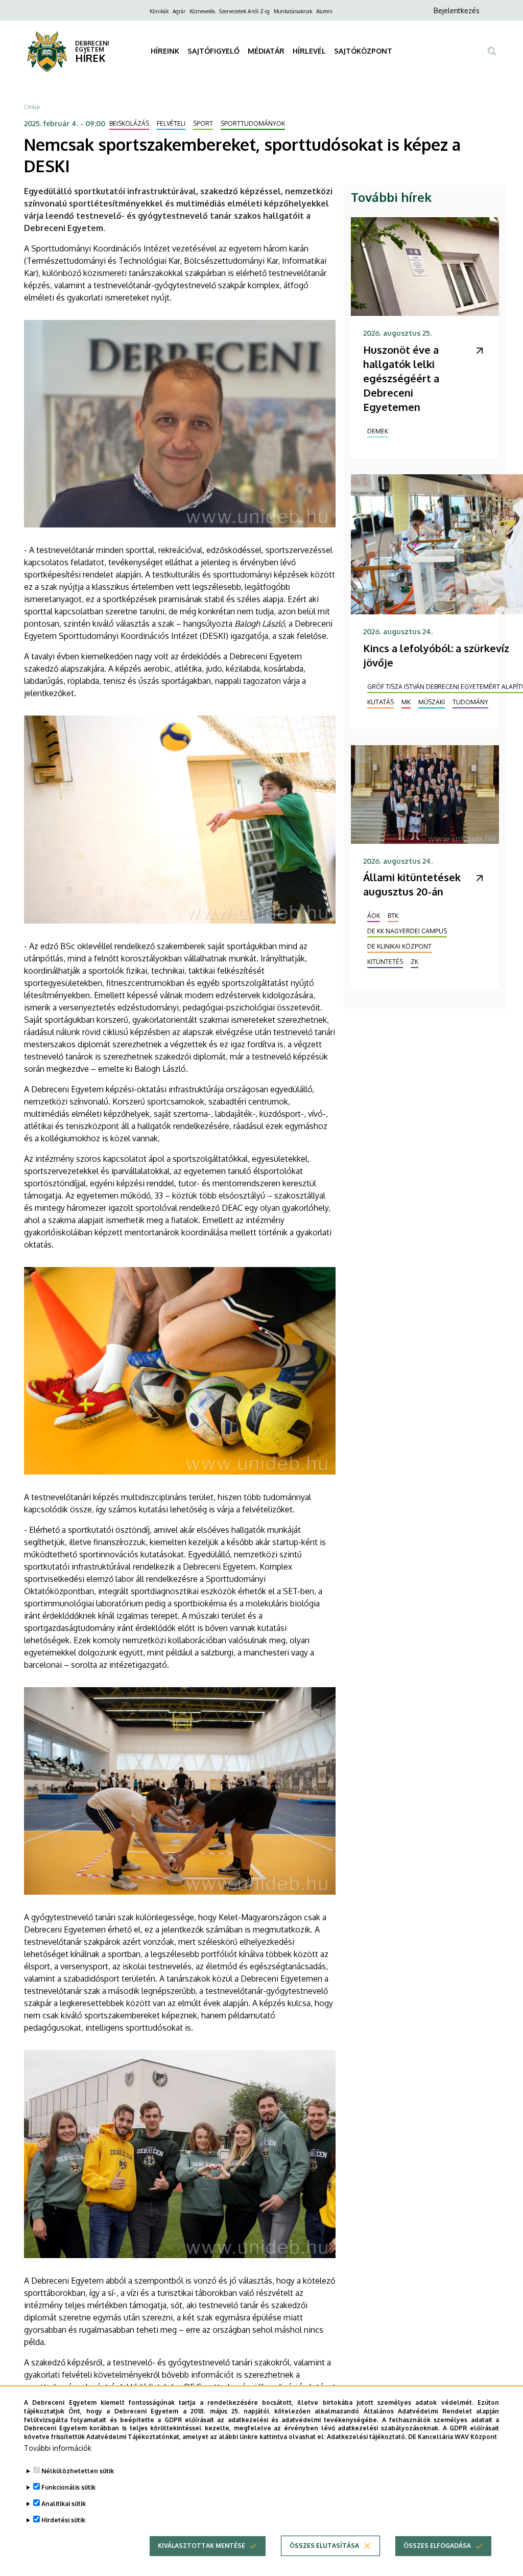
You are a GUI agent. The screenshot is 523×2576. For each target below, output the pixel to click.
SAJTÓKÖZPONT (363, 51)
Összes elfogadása (437, 2546)
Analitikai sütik (64, 2504)
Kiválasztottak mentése (201, 2546)
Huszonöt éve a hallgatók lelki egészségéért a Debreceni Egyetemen (401, 378)
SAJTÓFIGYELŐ (213, 51)
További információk (58, 2448)
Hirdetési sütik (63, 2520)
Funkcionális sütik (68, 2487)
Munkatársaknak (293, 11)
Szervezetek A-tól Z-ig (244, 11)
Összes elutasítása (324, 2546)
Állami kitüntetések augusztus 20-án (412, 884)
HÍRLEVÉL (309, 51)
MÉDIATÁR (266, 51)
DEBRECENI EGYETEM (92, 46)
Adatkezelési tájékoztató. (367, 2437)
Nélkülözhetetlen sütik (78, 2471)
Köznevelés (202, 11)
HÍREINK (165, 51)
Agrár (179, 11)
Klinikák (159, 11)
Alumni (324, 11)
